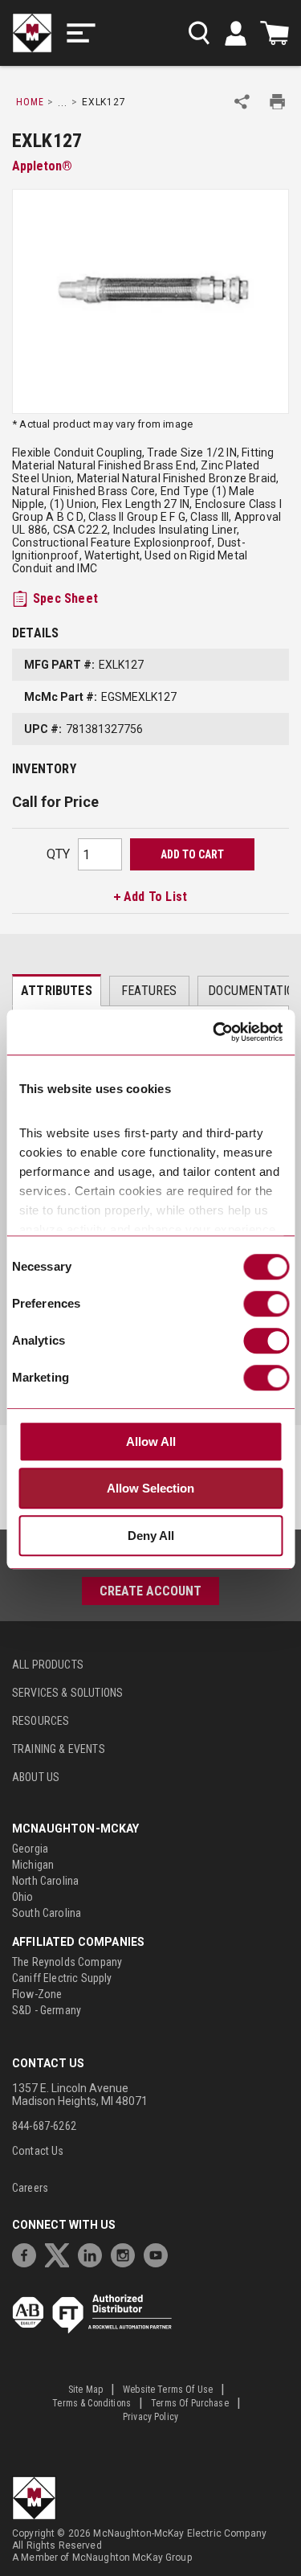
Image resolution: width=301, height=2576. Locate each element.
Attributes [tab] (57, 991)
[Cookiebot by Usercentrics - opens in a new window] (214, 1033)
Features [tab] (149, 991)
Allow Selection (150, 1489)
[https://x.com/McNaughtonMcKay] (61, 2253)
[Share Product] (242, 102)
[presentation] (57, 990)
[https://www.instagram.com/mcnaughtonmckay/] (127, 2253)
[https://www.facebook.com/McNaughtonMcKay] (28, 2253)
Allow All (151, 1442)
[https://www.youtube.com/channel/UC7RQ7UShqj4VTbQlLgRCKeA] (160, 2253)
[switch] (266, 1304)
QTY (58, 854)
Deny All (151, 1536)
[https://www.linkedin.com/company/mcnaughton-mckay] (94, 2253)
